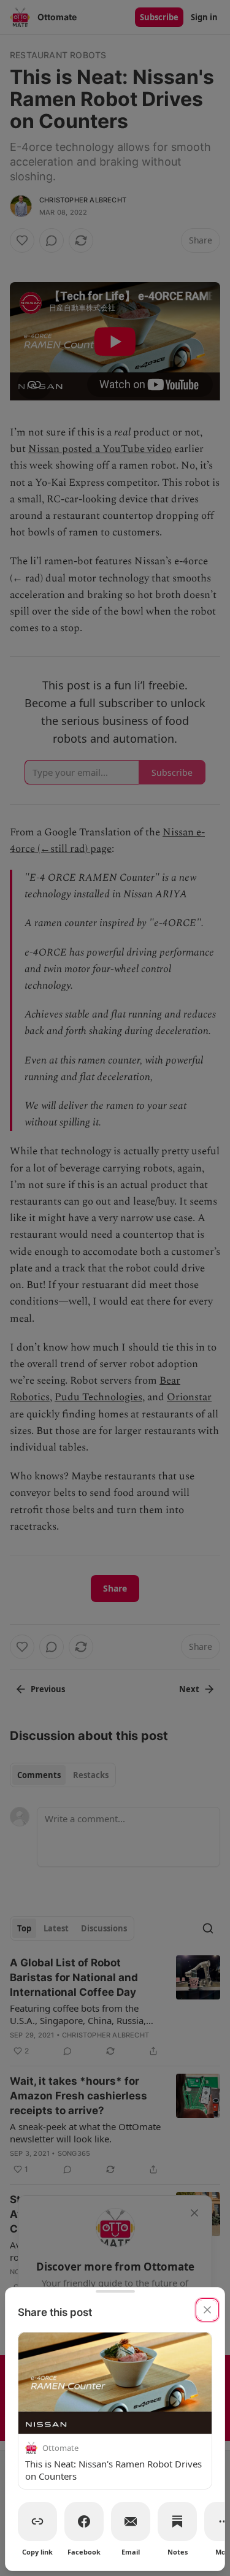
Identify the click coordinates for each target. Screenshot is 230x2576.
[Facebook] (84, 2521)
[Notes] (177, 2521)
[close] (207, 2310)
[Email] (131, 2521)
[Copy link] (37, 2521)
